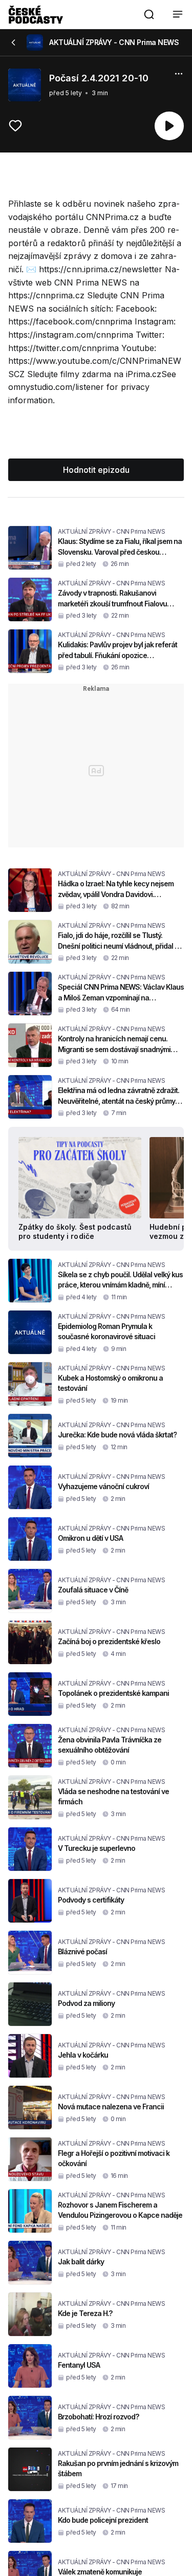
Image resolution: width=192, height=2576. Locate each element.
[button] (149, 14)
